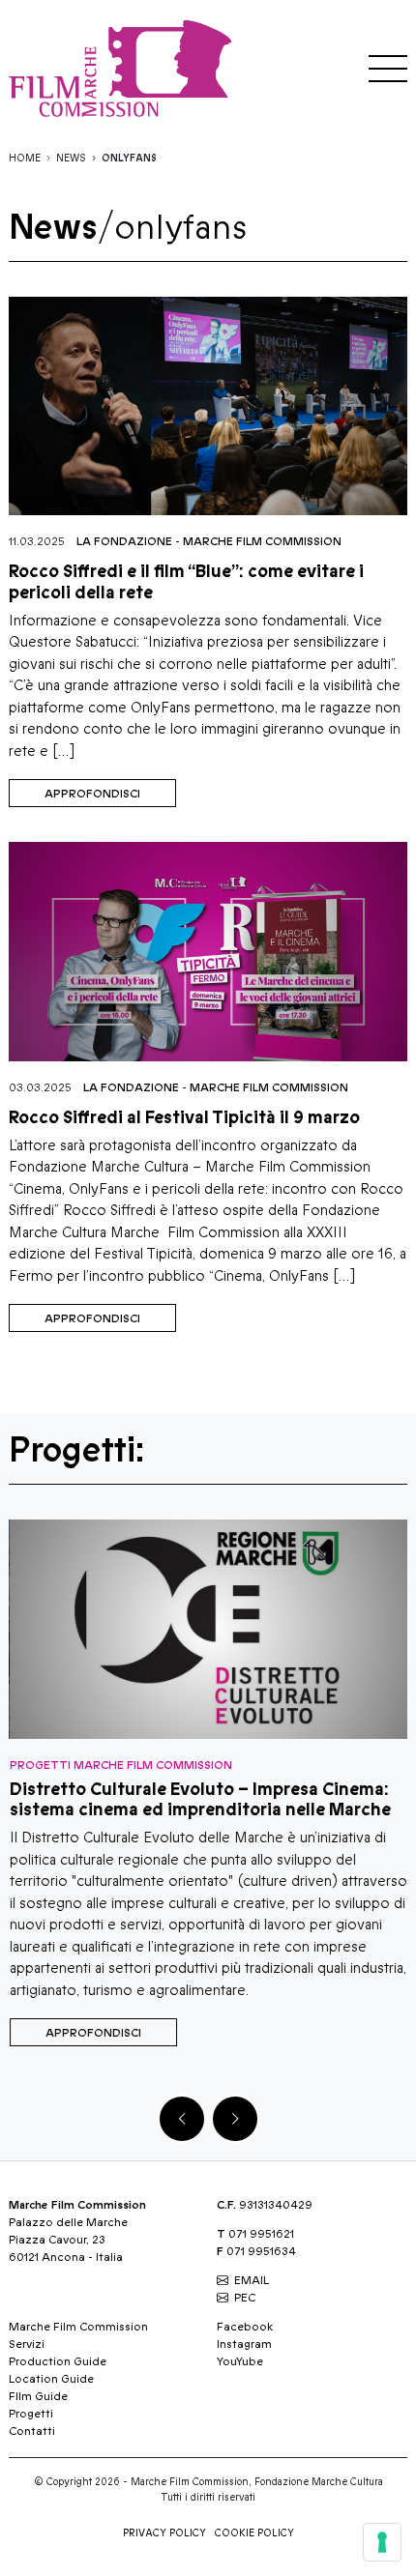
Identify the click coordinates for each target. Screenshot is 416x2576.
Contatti (32, 2431)
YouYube (240, 2361)
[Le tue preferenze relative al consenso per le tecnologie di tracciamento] (382, 2542)
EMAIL (252, 2280)
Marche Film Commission (262, 541)
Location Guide (51, 2379)
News (71, 159)
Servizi (27, 2344)
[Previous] (182, 2119)
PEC (245, 2298)
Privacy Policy (164, 2533)
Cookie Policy (254, 2533)
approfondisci (92, 794)
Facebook (245, 2327)
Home (25, 159)
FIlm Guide (38, 2396)
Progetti (31, 2414)
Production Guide (58, 2361)
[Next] (235, 2119)
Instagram (244, 2344)
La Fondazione (124, 541)
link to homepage (125, 68)
